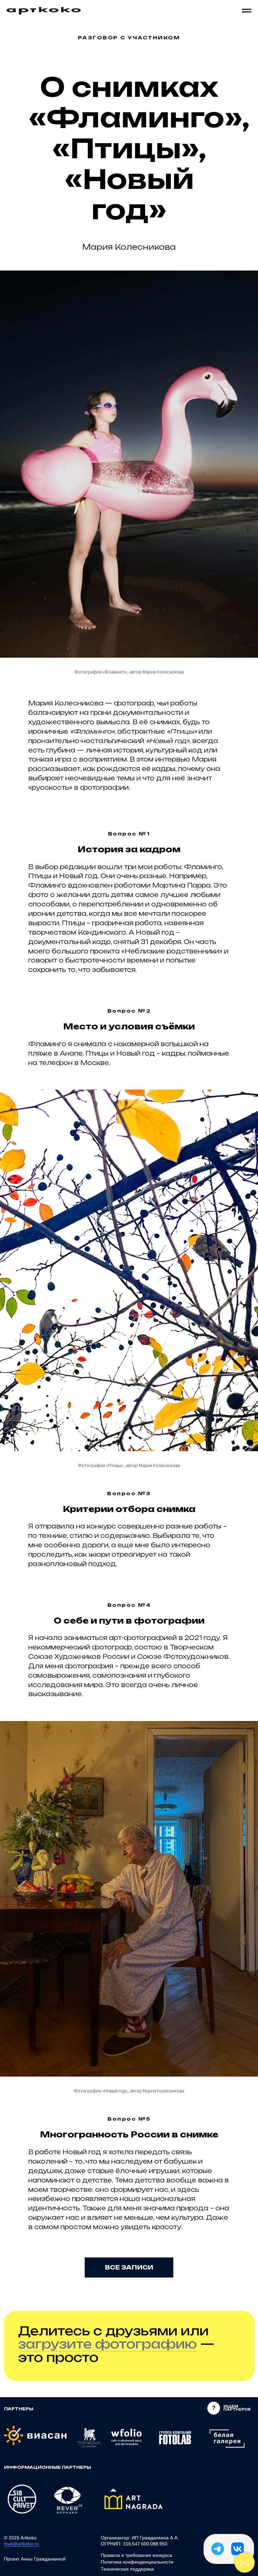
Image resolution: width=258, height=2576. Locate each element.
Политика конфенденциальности (137, 2562)
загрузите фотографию (107, 2344)
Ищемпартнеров (237, 2408)
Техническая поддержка (127, 2569)
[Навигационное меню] (247, 11)
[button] (214, 2408)
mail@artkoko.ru (21, 2544)
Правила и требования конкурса (136, 2555)
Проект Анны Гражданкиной (35, 2559)
